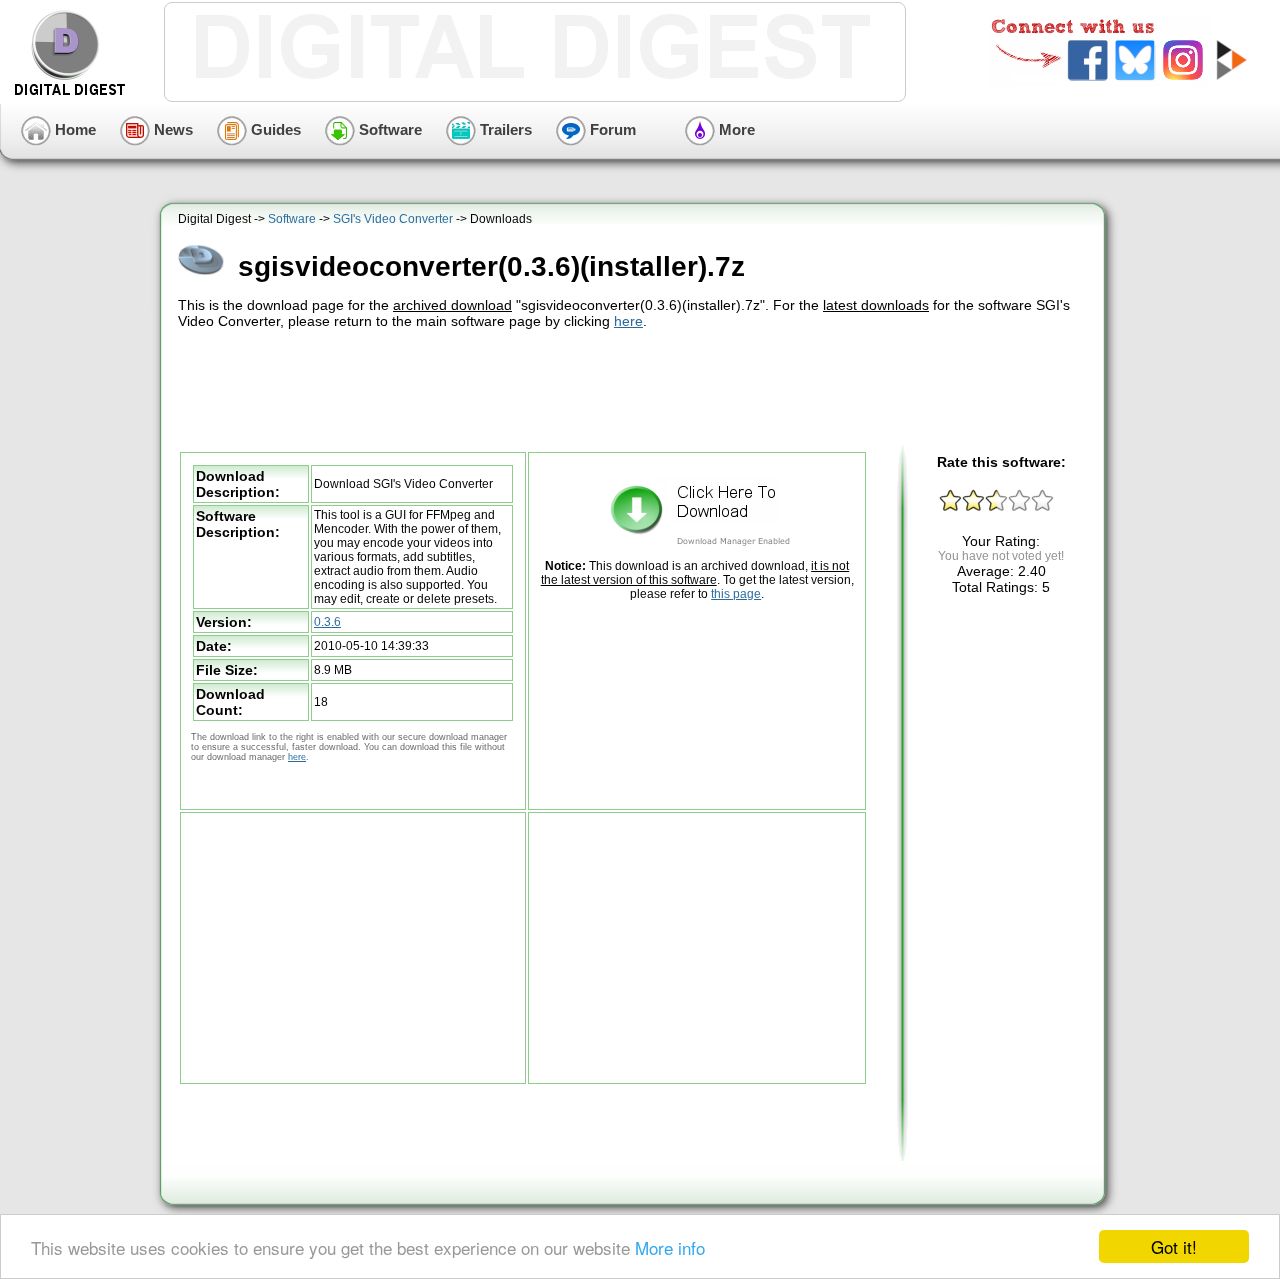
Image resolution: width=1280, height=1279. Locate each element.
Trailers (504, 129)
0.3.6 (327, 622)
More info (670, 1247)
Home (73, 129)
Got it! (1174, 1246)
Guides (274, 129)
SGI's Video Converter (393, 219)
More (735, 129)
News (171, 129)
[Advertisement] (635, 388)
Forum (611, 129)
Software (388, 129)
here (628, 321)
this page (736, 594)
